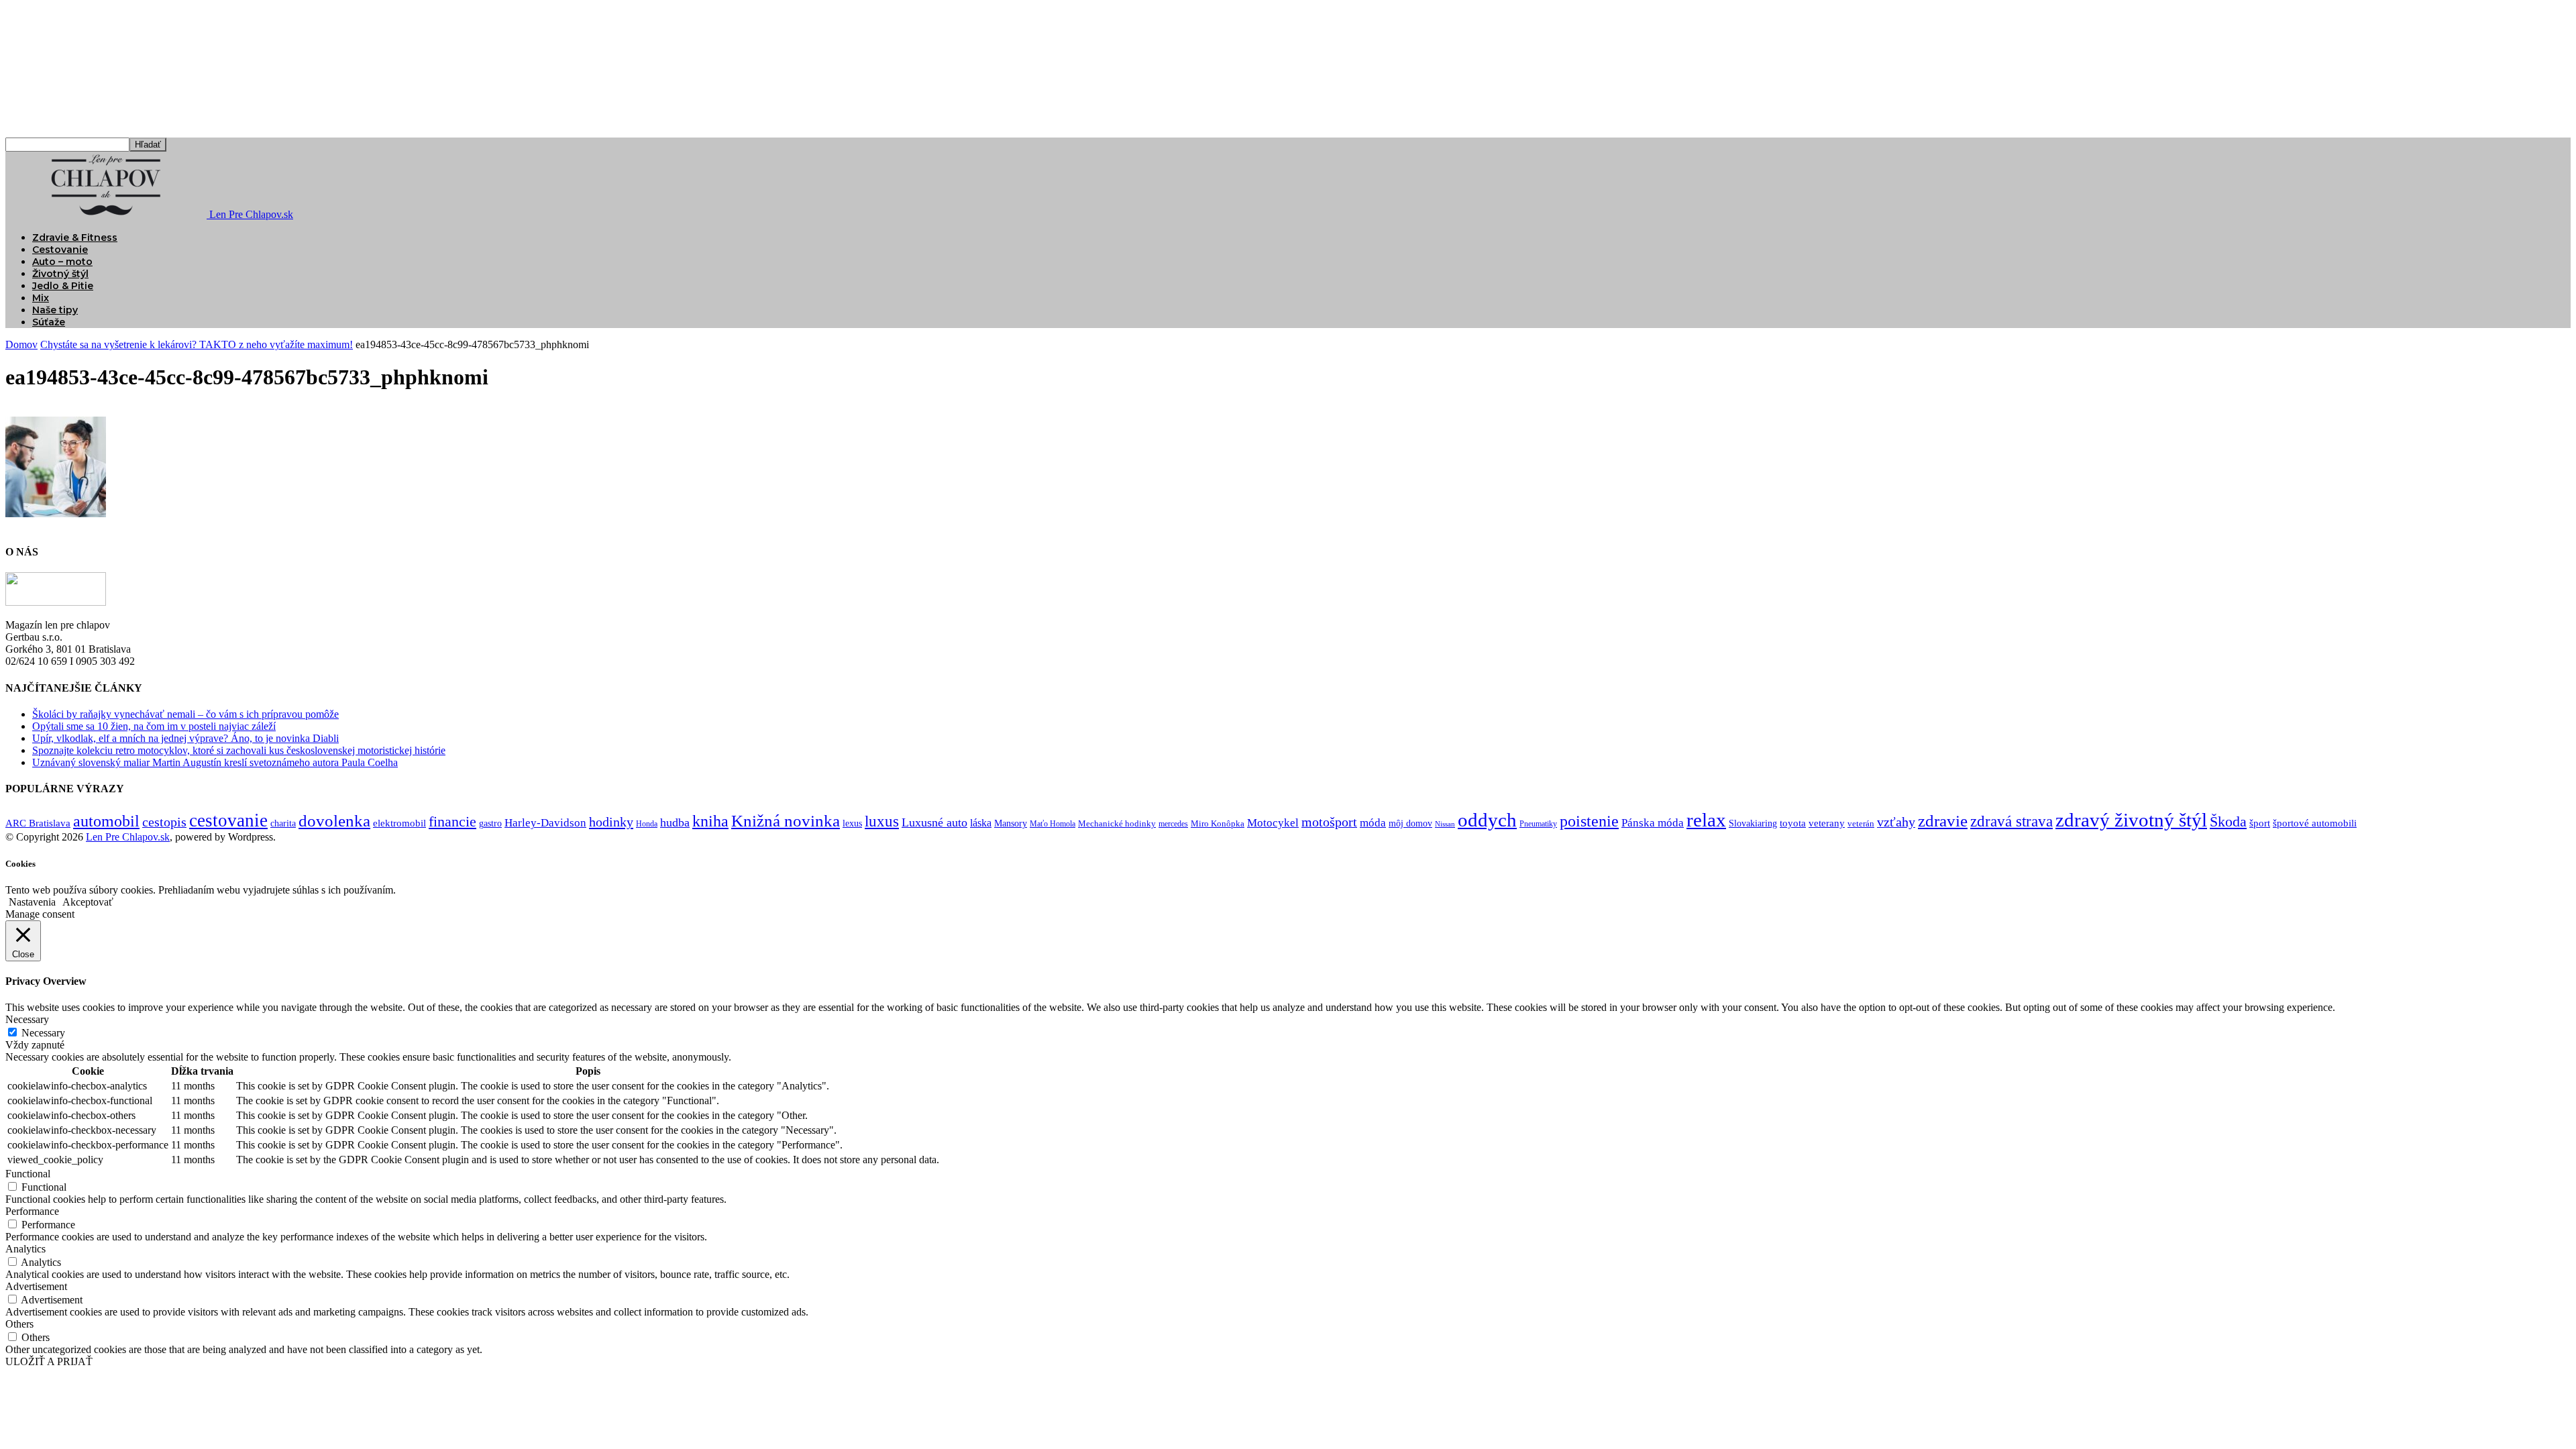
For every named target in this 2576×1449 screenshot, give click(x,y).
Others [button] (19, 1324)
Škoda (2228, 821)
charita (283, 823)
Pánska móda (1653, 822)
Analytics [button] (25, 1249)
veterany (1827, 823)
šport (2260, 823)
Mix (41, 298)
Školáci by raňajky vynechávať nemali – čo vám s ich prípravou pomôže (185, 714)
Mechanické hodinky (1117, 823)
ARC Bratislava (38, 823)
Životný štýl (60, 274)
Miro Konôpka (1218, 823)
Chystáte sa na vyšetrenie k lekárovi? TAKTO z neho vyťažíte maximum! (197, 344)
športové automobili (2315, 823)
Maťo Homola (1053, 824)
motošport (1329, 822)
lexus (852, 823)
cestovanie (228, 820)
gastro (490, 823)
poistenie (1589, 821)
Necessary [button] (27, 1019)
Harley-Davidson (545, 823)
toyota (1793, 823)
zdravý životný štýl (2131, 820)
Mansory (1011, 823)
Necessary (43, 1033)
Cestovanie (60, 250)
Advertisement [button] (36, 1286)
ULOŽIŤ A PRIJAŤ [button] (49, 1361)
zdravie (1943, 821)
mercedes (1173, 824)
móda (1373, 822)
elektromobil (399, 823)
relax (1706, 820)
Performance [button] (32, 1211)
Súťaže (49, 322)
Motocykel (1273, 823)
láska (981, 823)
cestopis (164, 822)
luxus (882, 821)
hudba (675, 822)
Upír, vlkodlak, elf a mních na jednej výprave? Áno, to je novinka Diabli (185, 738)
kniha (710, 821)
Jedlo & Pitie (63, 286)
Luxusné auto (934, 822)
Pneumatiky (1538, 824)
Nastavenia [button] (32, 902)
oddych (1487, 820)
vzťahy (1896, 822)
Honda (647, 824)
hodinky (611, 822)
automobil (106, 821)
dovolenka (334, 821)
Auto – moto (62, 262)
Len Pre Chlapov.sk (128, 837)
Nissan (1445, 824)
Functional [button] (28, 1174)
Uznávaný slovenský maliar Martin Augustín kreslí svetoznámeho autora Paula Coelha (215, 762)
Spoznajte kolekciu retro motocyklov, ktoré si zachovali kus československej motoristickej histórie (239, 750)
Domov (21, 344)
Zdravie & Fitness (75, 237)
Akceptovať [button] (88, 902)
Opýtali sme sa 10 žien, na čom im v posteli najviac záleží (154, 726)
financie (452, 821)
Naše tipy (55, 310)
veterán (1861, 823)
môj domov (1410, 823)
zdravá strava (2011, 821)
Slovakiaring (1753, 823)
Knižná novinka (786, 821)
